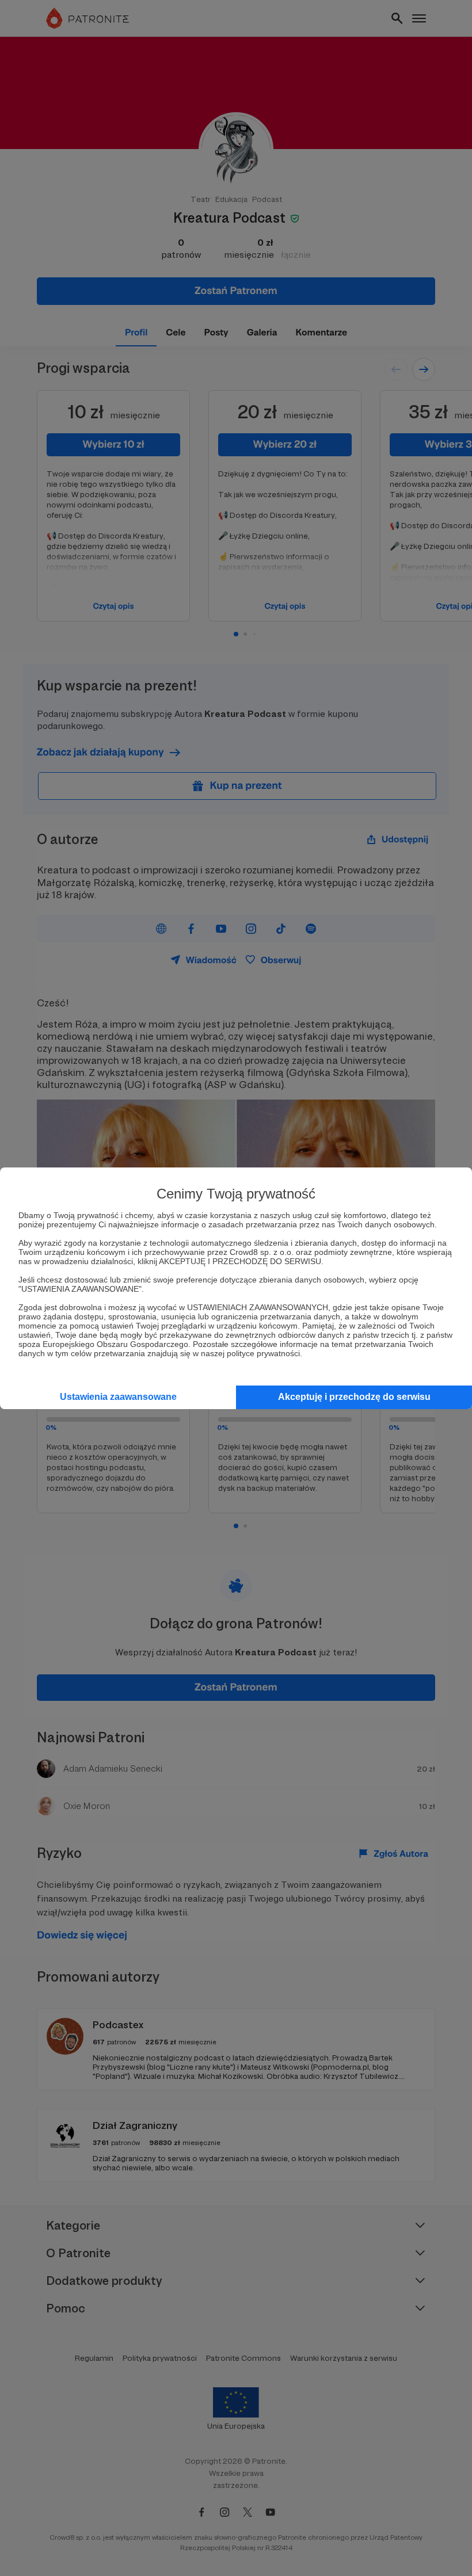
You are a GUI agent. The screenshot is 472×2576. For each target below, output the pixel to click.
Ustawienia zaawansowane (118, 1397)
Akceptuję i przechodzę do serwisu (354, 1397)
